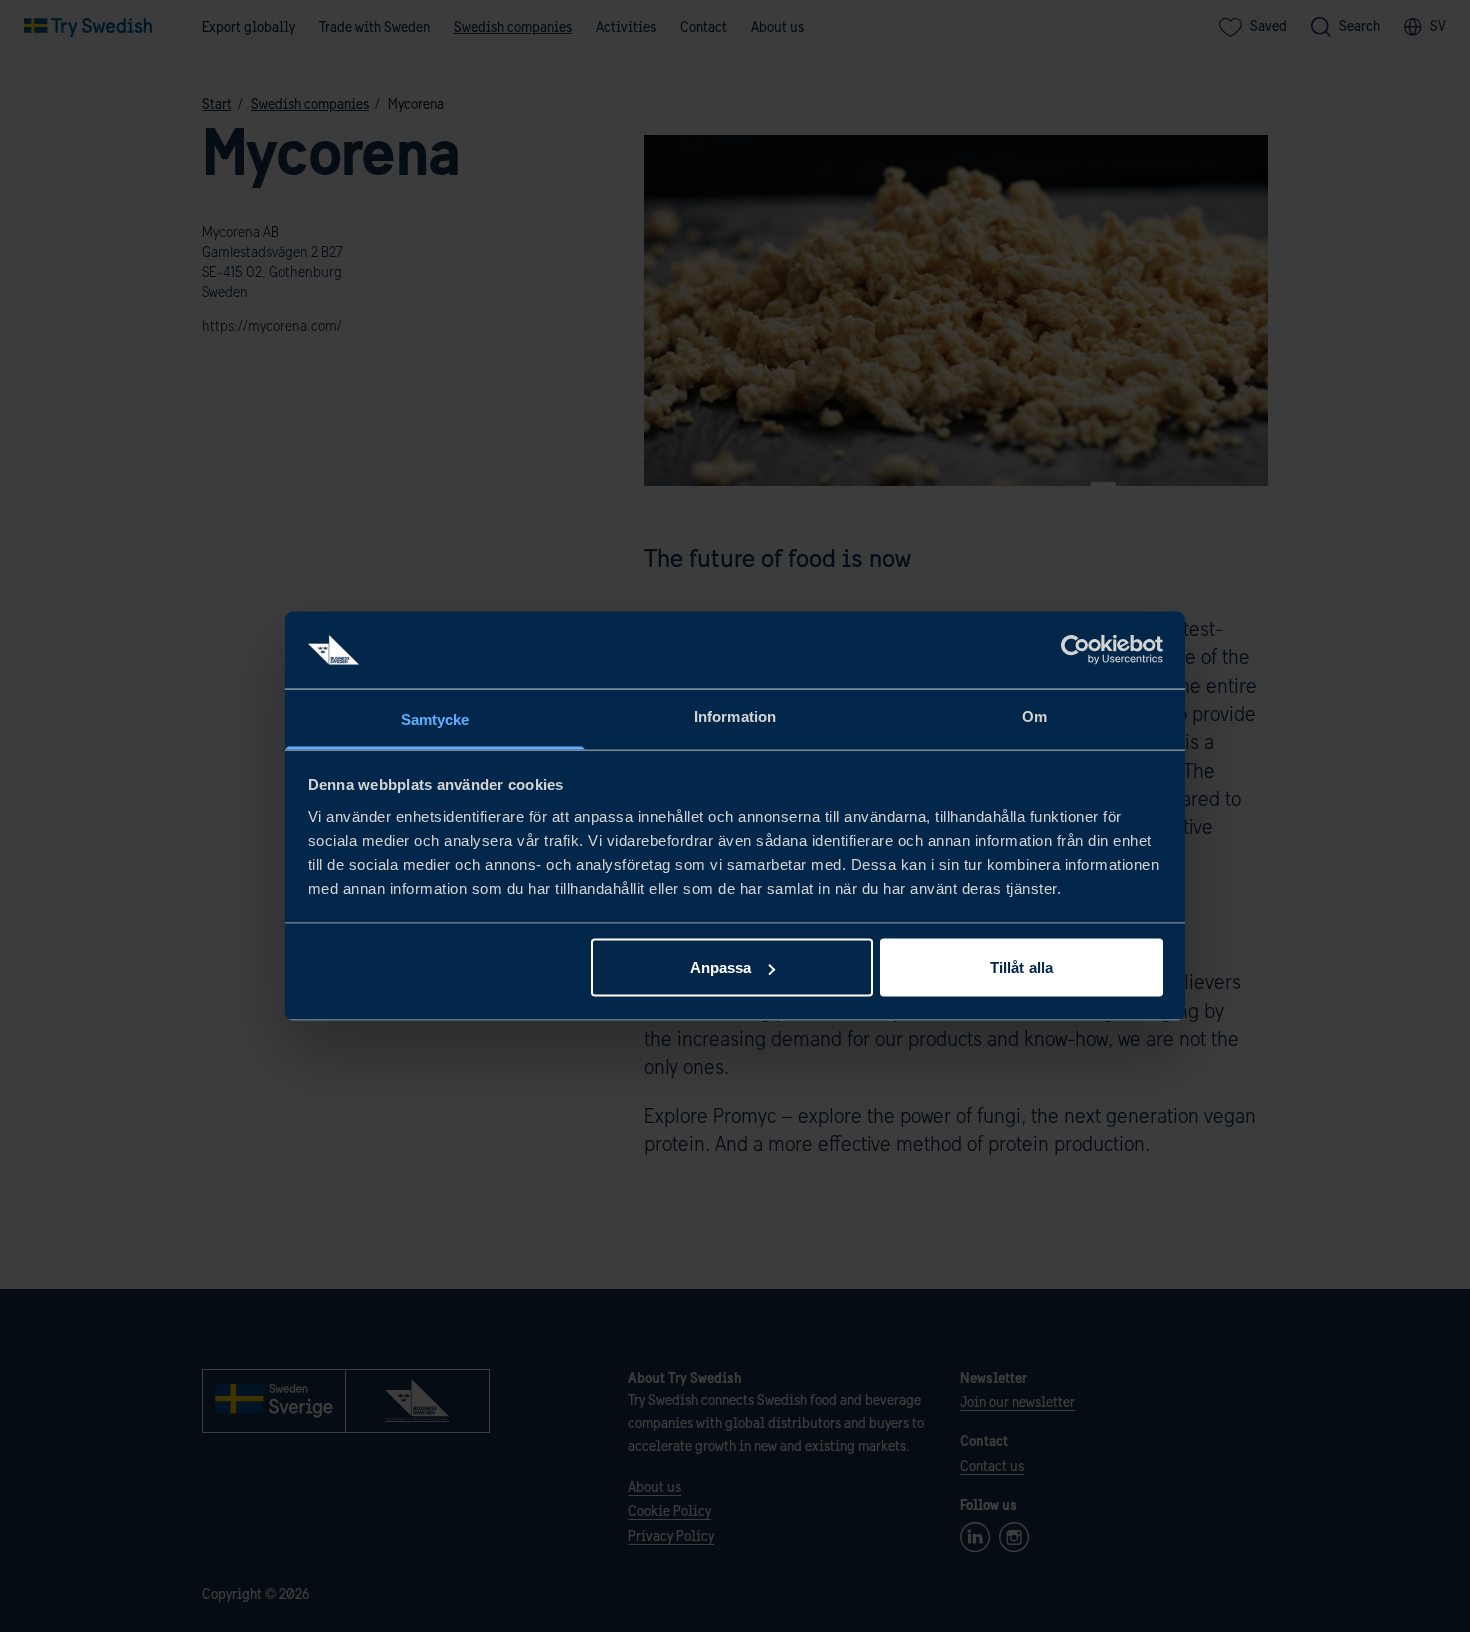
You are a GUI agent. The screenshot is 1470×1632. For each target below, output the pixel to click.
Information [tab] (735, 715)
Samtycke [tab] (435, 718)
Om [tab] (1034, 715)
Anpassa (721, 967)
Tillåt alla (1021, 967)
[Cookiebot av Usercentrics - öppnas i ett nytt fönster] (1075, 650)
